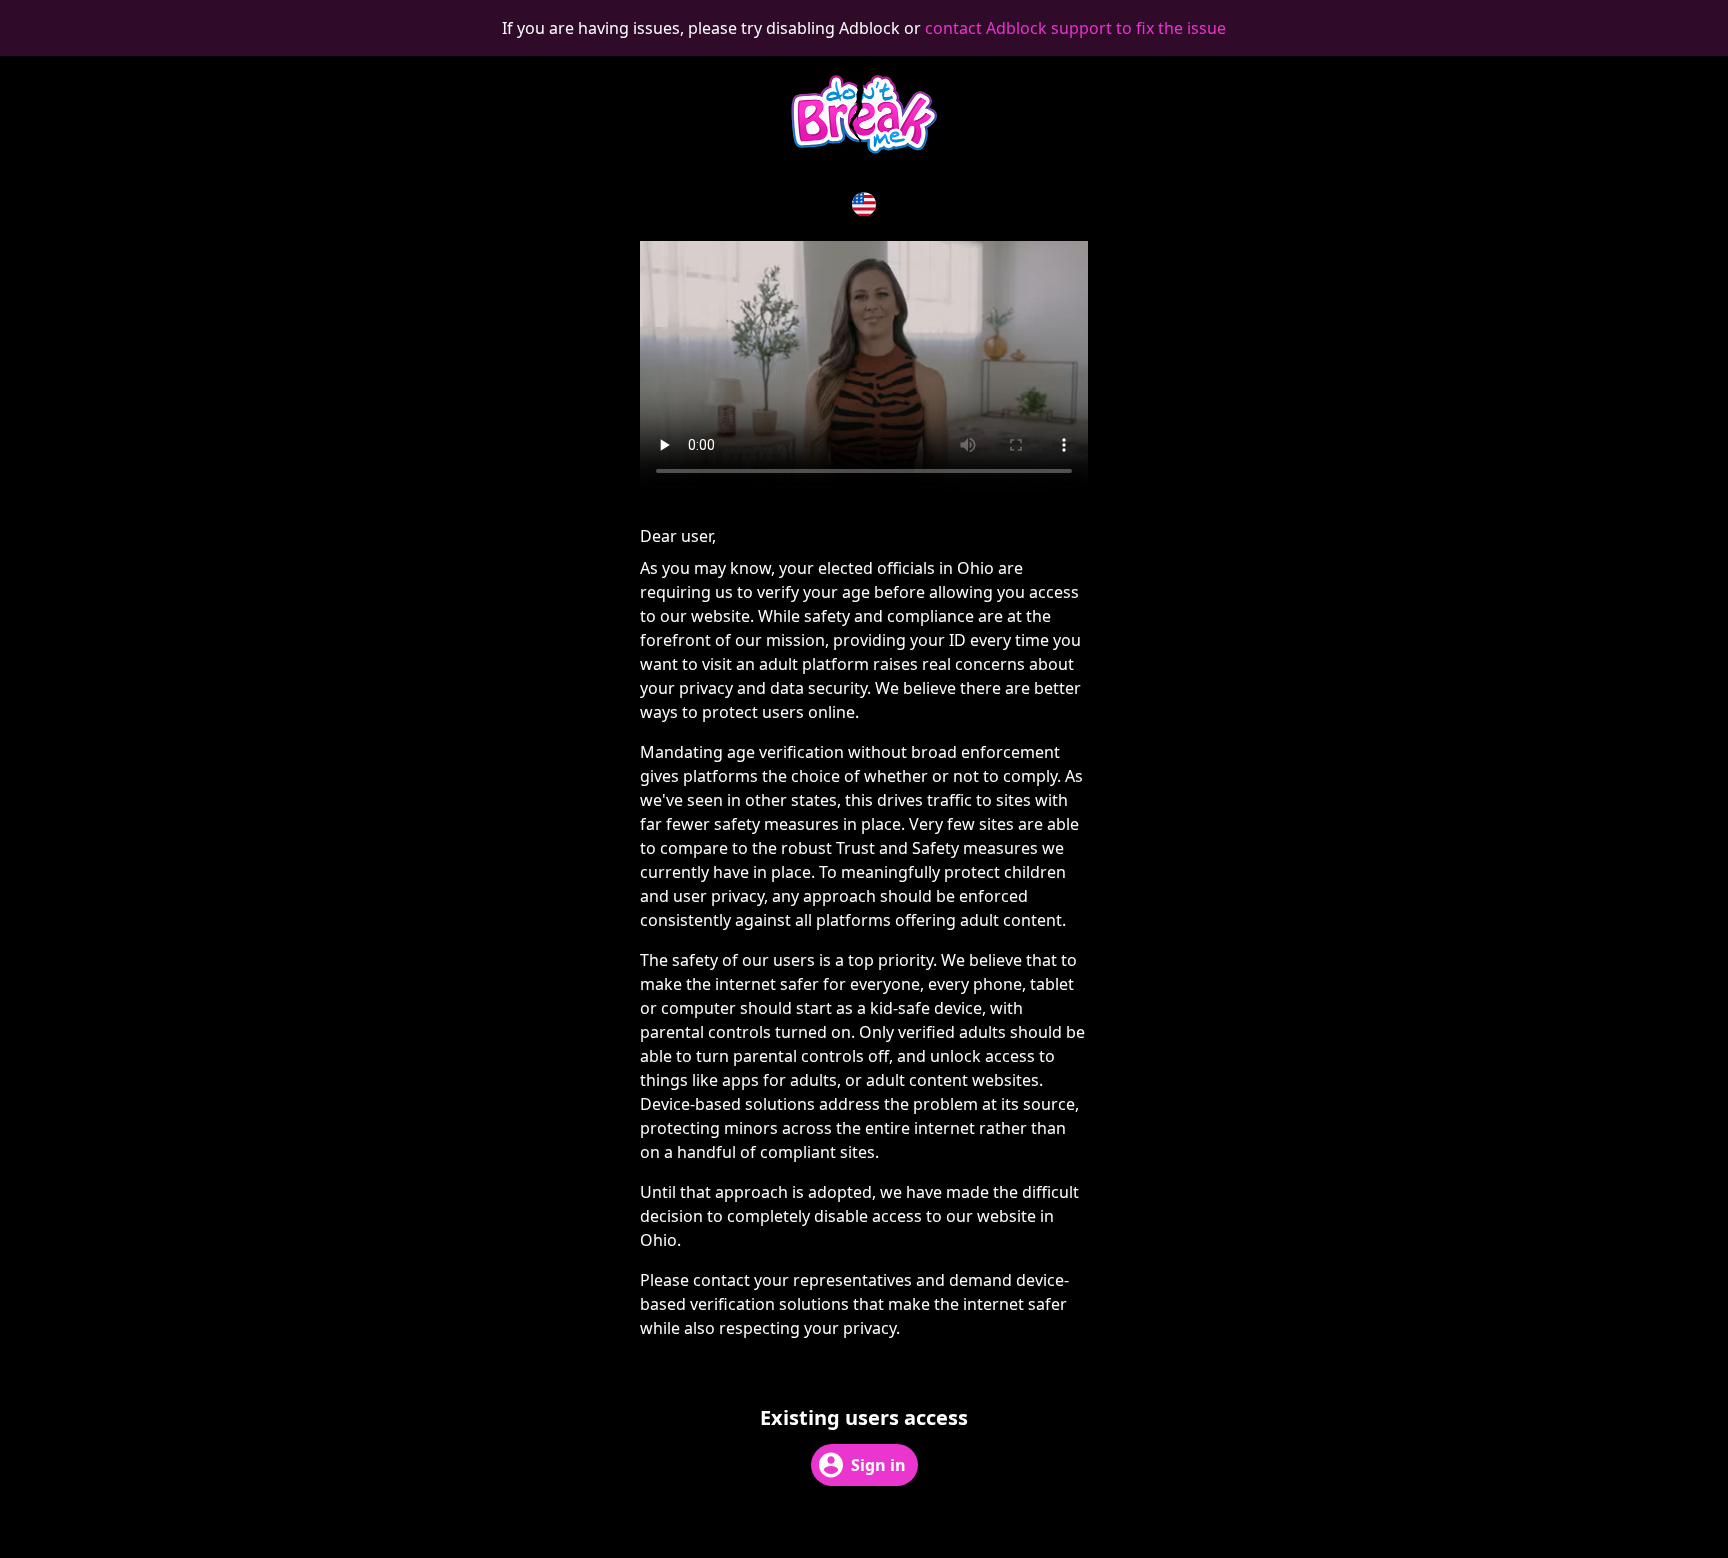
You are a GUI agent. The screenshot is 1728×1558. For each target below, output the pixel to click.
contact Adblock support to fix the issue (1075, 28)
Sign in (878, 1465)
